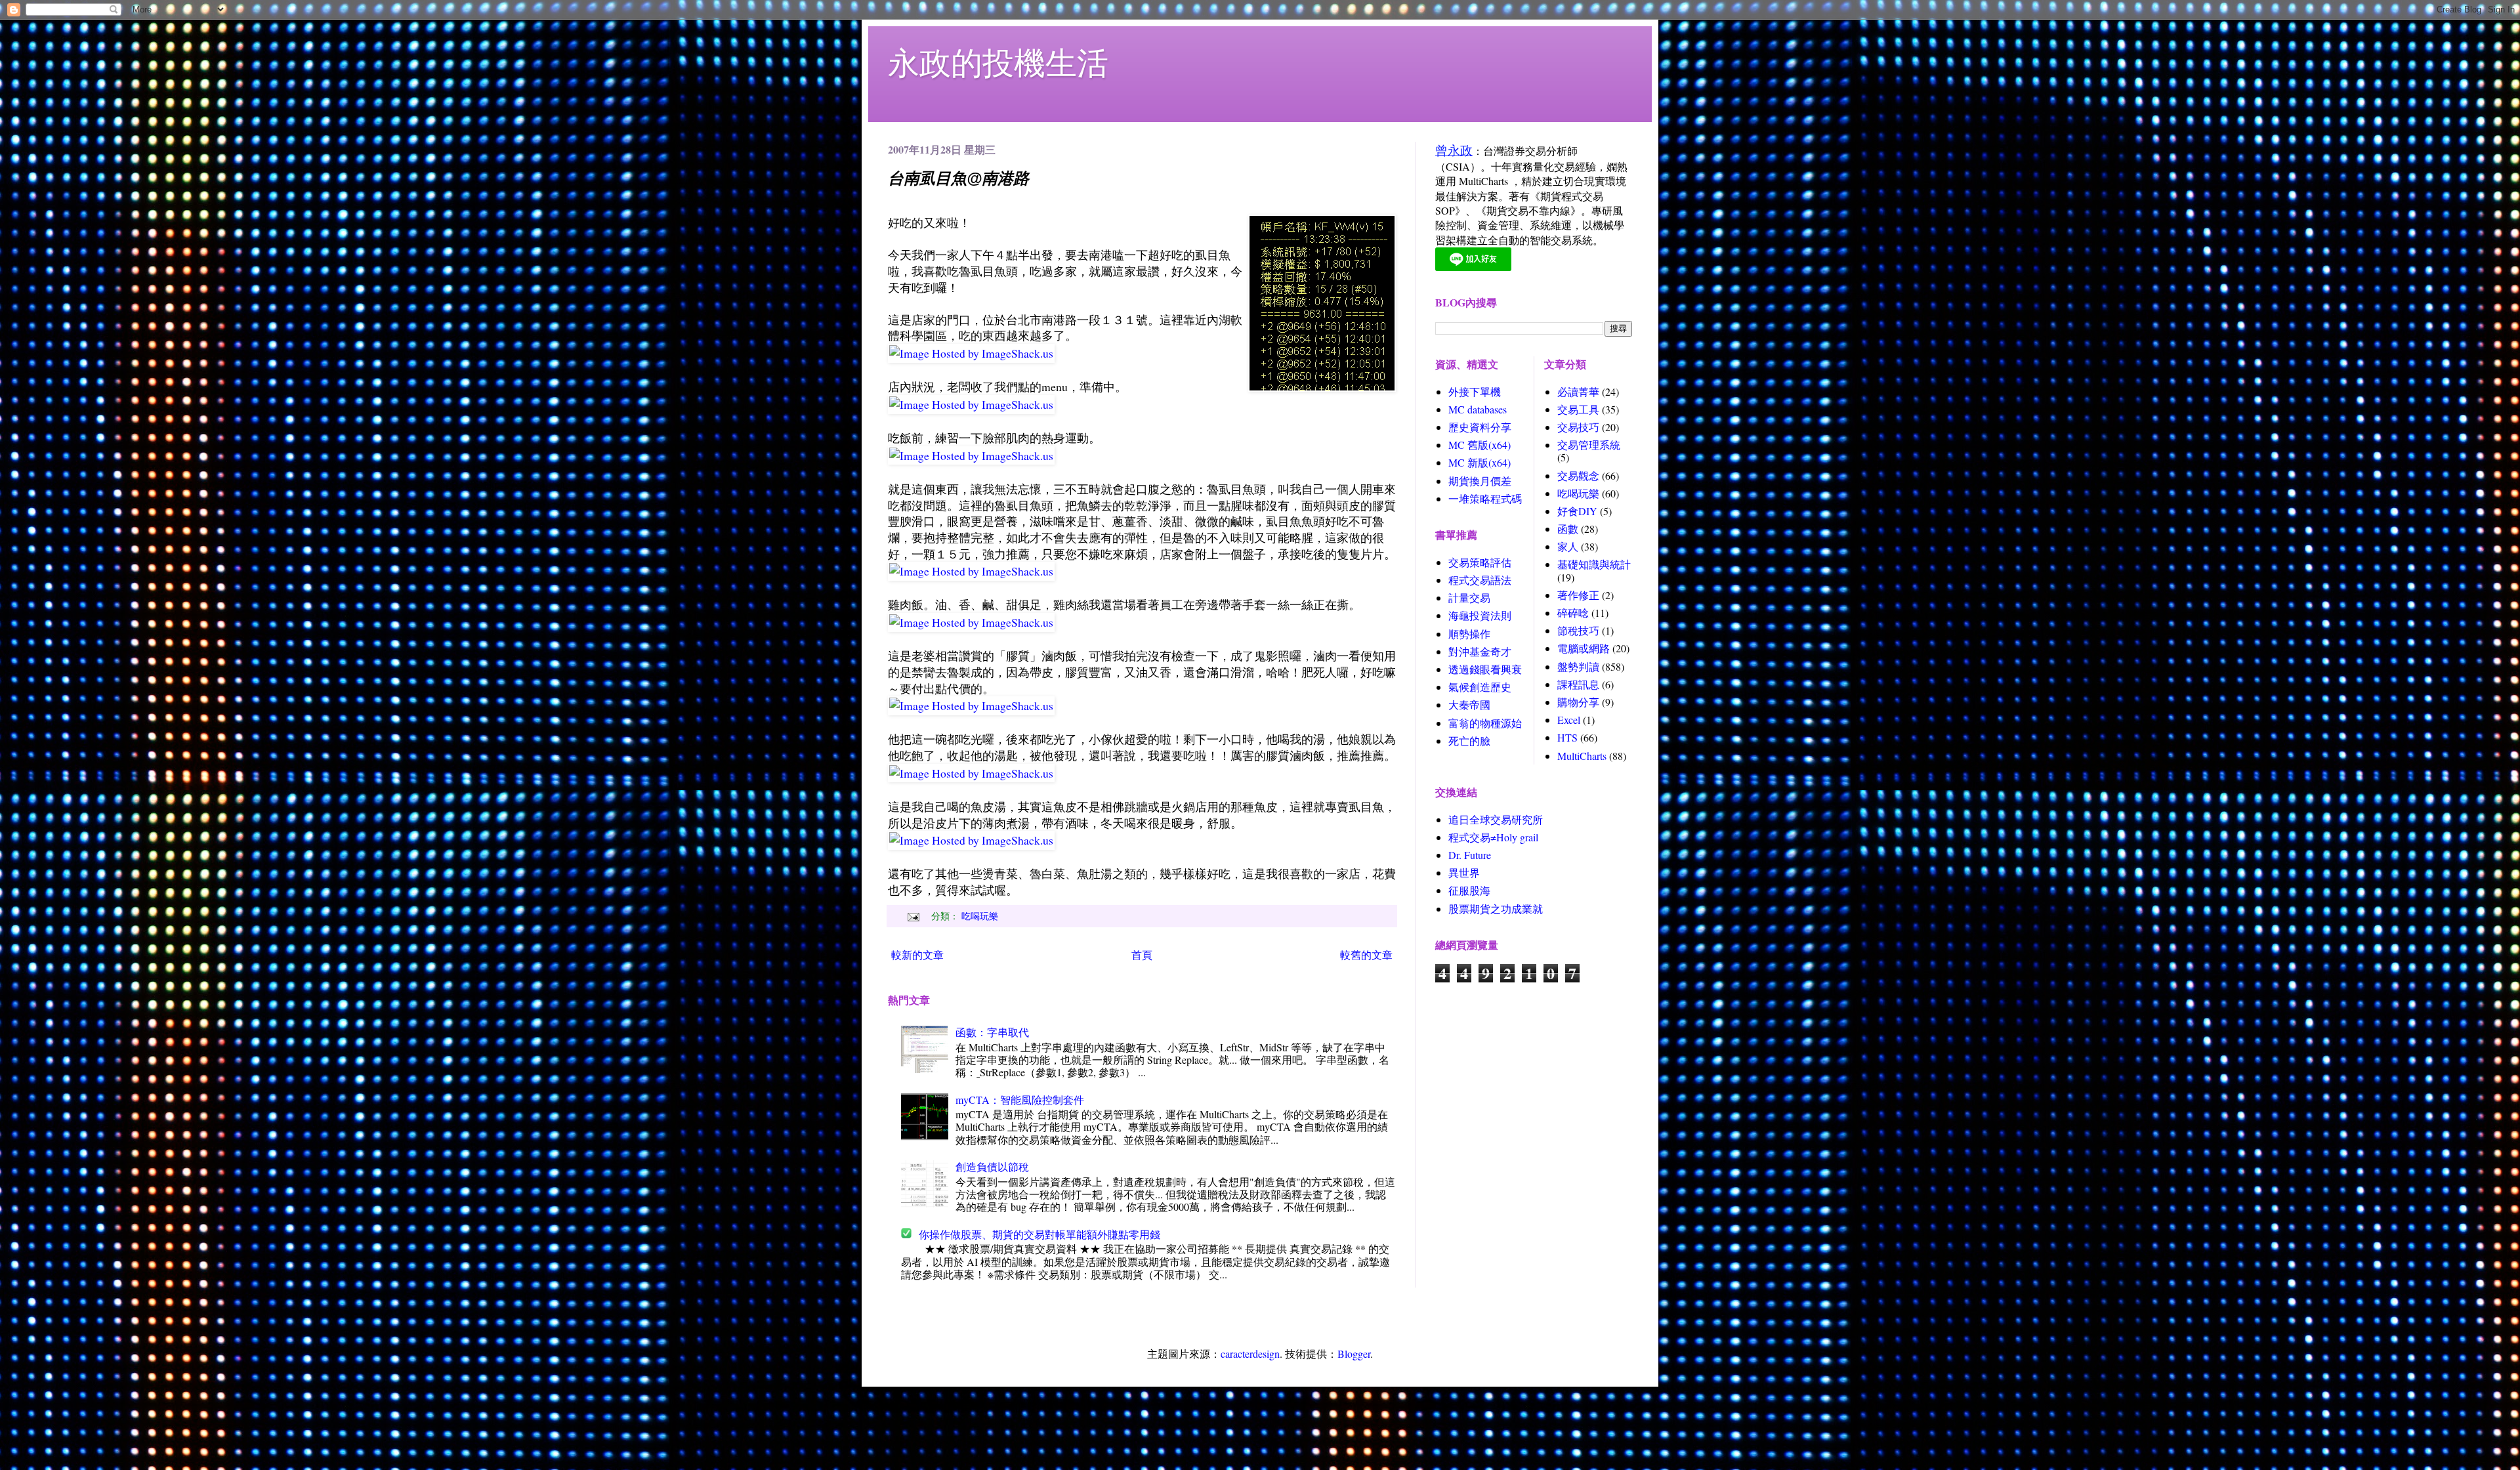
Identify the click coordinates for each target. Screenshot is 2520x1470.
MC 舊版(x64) (1480, 445)
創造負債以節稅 (992, 1166)
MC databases (1478, 409)
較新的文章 (917, 955)
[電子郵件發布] (912, 916)
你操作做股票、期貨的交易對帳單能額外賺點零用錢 (1039, 1234)
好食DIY (1577, 511)
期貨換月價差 (1480, 481)
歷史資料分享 (1480, 427)
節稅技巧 (1578, 630)
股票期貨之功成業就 (1496, 909)
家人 (1568, 546)
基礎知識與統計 (1594, 564)
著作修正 (1578, 595)
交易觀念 (1578, 475)
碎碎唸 (1573, 613)
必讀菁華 (1578, 391)
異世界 (1464, 872)
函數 (1568, 529)
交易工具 (1578, 409)
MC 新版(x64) (1480, 462)
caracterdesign (1250, 1354)
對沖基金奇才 (1480, 651)
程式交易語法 (1480, 580)
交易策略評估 (1480, 562)
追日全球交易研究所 (1496, 819)
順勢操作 (1469, 634)
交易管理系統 (1589, 445)
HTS (1567, 737)
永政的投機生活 (998, 62)
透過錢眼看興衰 (1485, 669)
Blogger (1354, 1354)
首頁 (1142, 955)
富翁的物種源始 (1485, 723)
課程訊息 (1578, 684)
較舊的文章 (1366, 955)
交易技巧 (1578, 427)
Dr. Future (1470, 855)
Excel (1569, 720)
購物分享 (1578, 702)
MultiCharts (1582, 756)
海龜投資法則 (1480, 615)
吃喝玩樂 (980, 916)
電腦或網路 (1584, 648)
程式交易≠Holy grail (1493, 837)
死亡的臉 (1469, 741)
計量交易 (1469, 598)
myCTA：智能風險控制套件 (1020, 1100)
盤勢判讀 (1578, 666)
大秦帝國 (1469, 704)
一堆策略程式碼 (1485, 498)
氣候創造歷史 (1480, 687)
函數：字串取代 (992, 1032)
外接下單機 (1475, 391)
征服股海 (1469, 890)
